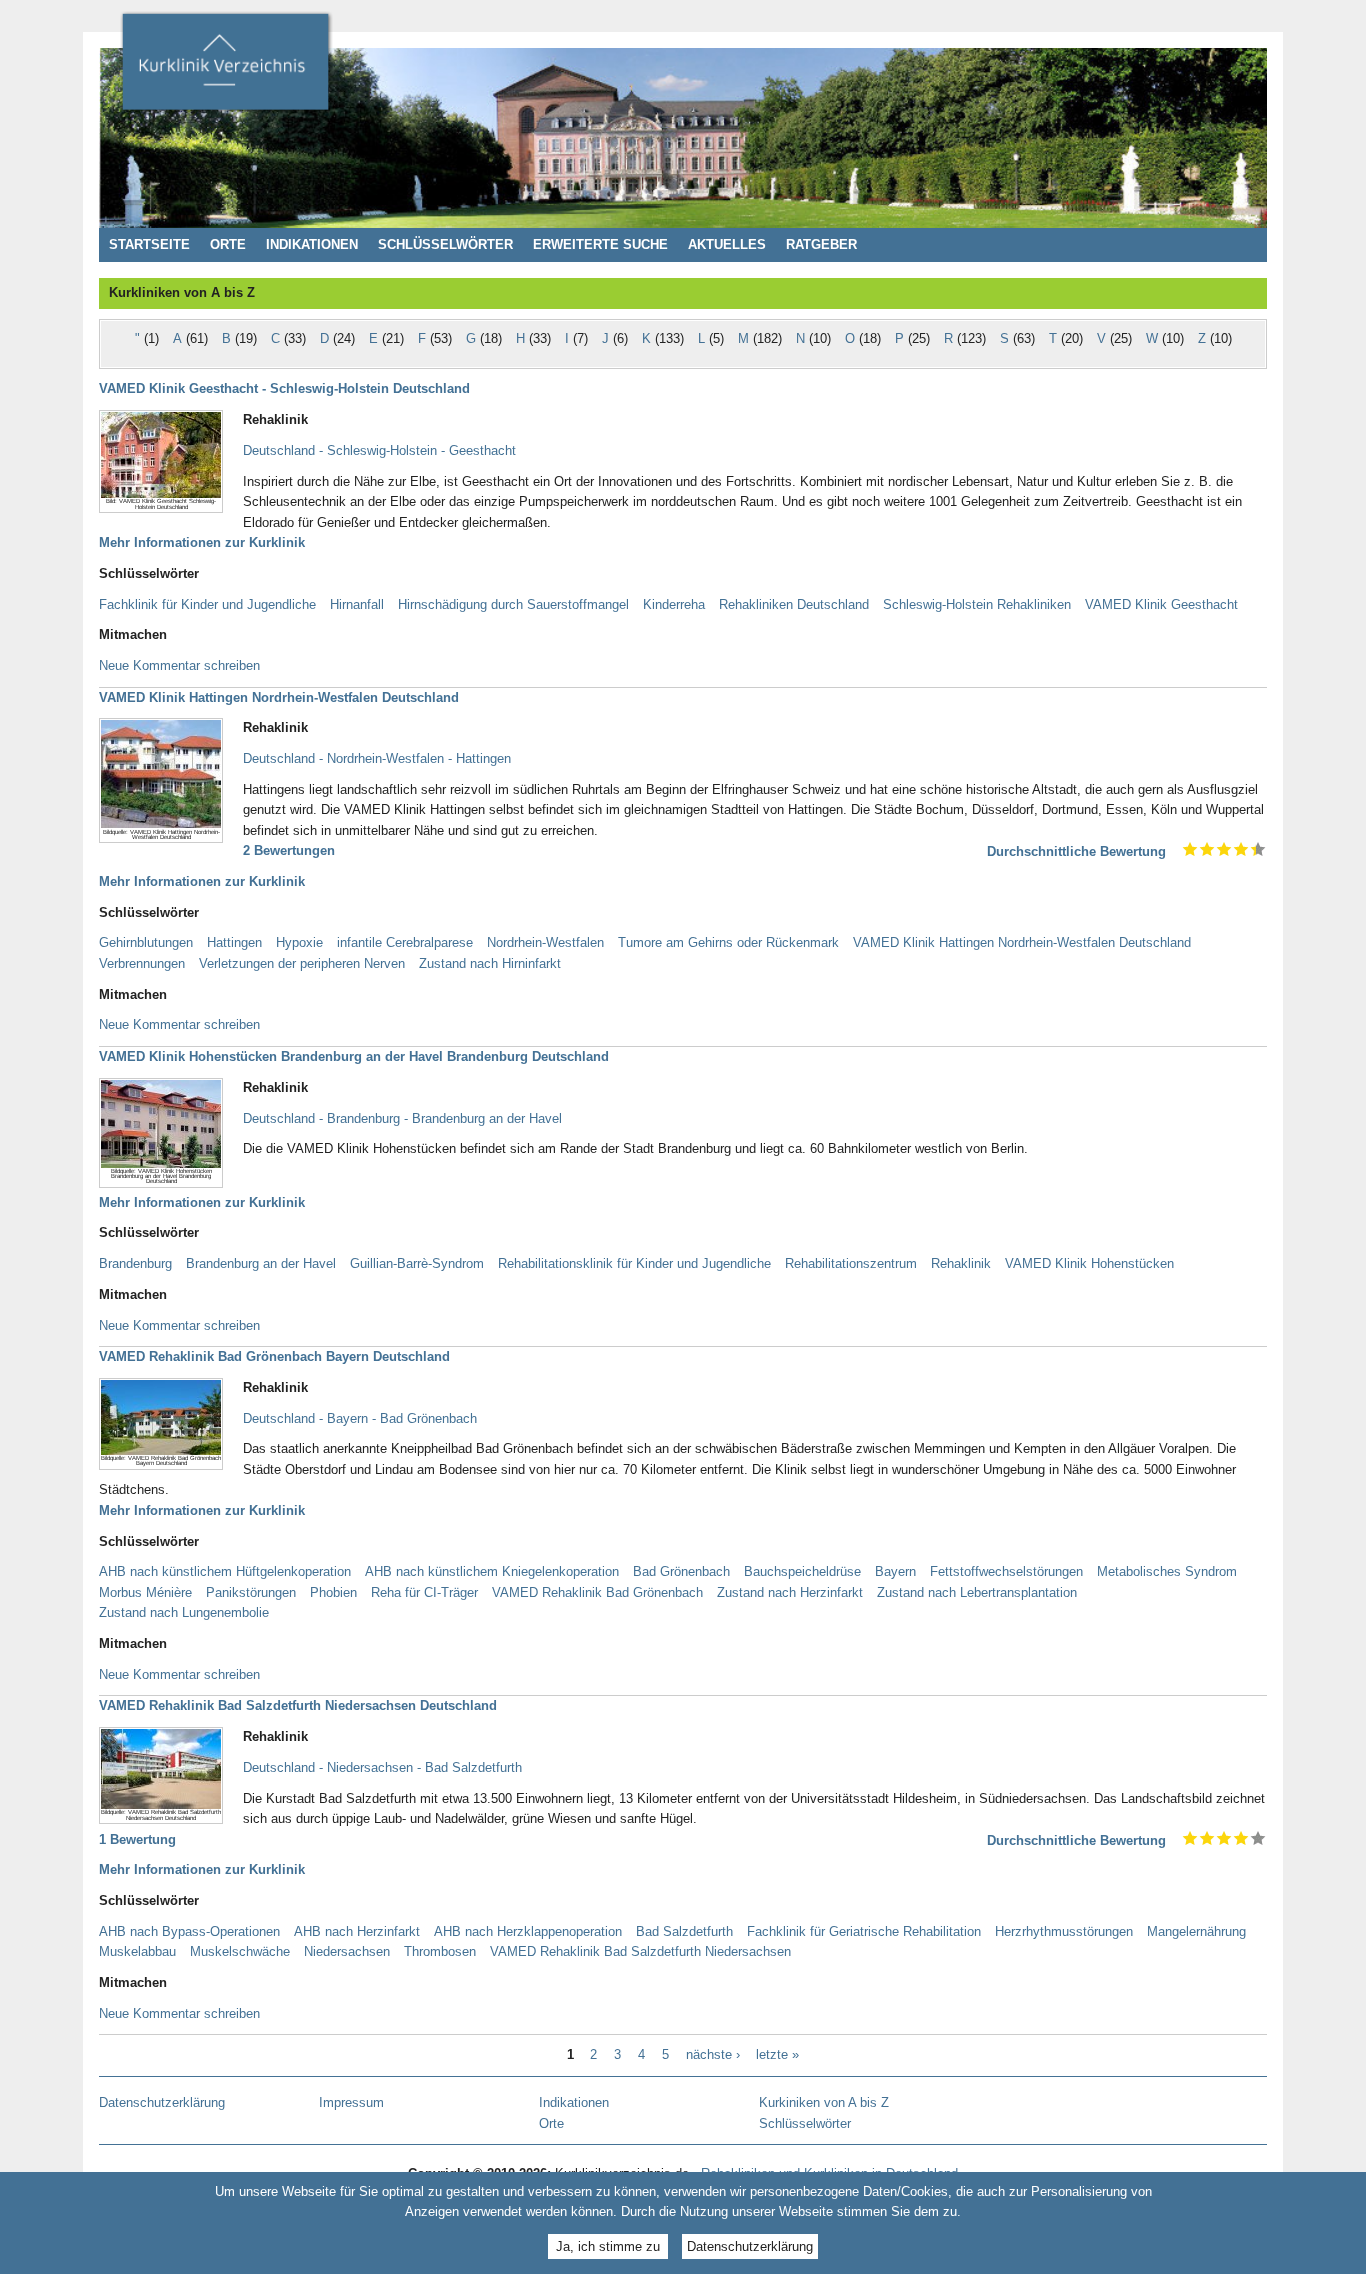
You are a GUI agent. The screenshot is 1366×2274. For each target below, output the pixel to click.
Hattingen (234, 942)
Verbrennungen (142, 963)
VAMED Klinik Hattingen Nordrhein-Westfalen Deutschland (279, 697)
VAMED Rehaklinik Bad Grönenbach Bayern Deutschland (274, 1356)
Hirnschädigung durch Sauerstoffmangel (513, 604)
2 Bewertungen (289, 850)
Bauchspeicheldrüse (802, 1571)
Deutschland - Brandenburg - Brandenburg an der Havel (402, 1118)
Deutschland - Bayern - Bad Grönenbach (360, 1418)
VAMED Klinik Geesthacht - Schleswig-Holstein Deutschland (284, 388)
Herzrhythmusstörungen (1064, 1931)
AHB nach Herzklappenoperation (528, 1931)
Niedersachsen (347, 1951)
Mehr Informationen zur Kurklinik (202, 542)
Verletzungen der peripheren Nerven (302, 963)
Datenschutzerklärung (750, 2246)
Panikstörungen (251, 1592)
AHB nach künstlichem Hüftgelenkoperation (225, 1571)
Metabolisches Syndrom (1167, 1571)
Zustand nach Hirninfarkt (490, 963)
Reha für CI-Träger (424, 1592)
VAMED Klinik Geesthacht (1161, 604)
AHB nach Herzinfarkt (357, 1931)
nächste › (713, 2054)
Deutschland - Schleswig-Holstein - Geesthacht (379, 450)
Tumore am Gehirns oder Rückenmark (728, 942)
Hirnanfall (357, 604)
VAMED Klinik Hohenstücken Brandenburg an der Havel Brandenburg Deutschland (354, 1056)
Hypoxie (299, 942)
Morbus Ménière (145, 1592)
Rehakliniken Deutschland (794, 604)
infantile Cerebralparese (405, 942)
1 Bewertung (137, 1839)
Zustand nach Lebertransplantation (977, 1592)
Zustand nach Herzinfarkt (790, 1592)
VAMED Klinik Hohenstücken (1089, 1263)
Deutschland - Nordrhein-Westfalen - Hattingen (377, 758)
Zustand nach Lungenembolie (184, 1612)
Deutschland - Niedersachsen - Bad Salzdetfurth (382, 1767)
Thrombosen (440, 1951)
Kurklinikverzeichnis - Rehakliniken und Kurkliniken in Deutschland (225, 68)
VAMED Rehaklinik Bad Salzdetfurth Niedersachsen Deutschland (298, 1705)
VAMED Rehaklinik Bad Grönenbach (597, 1592)
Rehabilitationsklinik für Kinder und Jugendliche (634, 1263)
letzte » (777, 2054)
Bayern (895, 1571)
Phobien (333, 1592)
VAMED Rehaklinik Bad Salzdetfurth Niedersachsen (640, 1951)
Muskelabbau (137, 1951)
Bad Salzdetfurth (684, 1931)
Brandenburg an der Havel (261, 1263)
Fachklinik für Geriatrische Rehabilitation (864, 1931)
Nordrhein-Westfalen (545, 942)
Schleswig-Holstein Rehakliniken (977, 604)
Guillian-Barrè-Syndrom (417, 1263)
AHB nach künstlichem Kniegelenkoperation (492, 1571)
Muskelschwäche (240, 1951)
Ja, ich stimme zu (608, 2246)
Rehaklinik (961, 1263)
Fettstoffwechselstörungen (1006, 1571)
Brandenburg (135, 1263)
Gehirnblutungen (146, 942)
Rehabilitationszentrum (851, 1263)
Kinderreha (674, 604)
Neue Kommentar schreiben (179, 665)
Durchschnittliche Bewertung (1076, 851)
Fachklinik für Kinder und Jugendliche (207, 604)
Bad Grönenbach (681, 1571)
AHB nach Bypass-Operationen (189, 1931)
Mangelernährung (1196, 1931)
